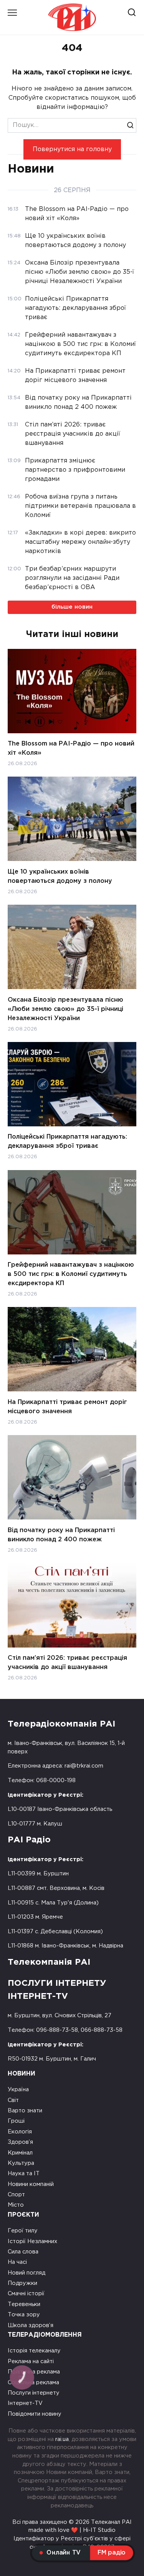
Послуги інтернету (34, 2393)
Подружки (22, 2283)
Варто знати (25, 2111)
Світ (13, 2100)
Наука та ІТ (24, 2174)
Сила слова (23, 2252)
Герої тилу (23, 2231)
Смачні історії (26, 2294)
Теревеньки (24, 2304)
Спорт (16, 2195)
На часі (17, 2262)
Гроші (16, 2121)
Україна (18, 2090)
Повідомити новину (35, 2414)
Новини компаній (31, 2184)
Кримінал (20, 2153)
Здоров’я (20, 2142)
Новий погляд (26, 2273)
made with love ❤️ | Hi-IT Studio (72, 2530)
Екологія (20, 2132)
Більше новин (72, 607)
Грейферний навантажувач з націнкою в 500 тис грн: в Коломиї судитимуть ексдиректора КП (71, 1274)
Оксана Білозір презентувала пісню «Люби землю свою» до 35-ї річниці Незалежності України (65, 1009)
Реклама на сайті (31, 2361)
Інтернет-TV (25, 2403)
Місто (16, 2205)
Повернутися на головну (72, 149)
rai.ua (62, 2439)
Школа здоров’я (31, 2325)
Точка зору (24, 2315)
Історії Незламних (32, 2241)
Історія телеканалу (34, 2351)
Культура (21, 2163)
